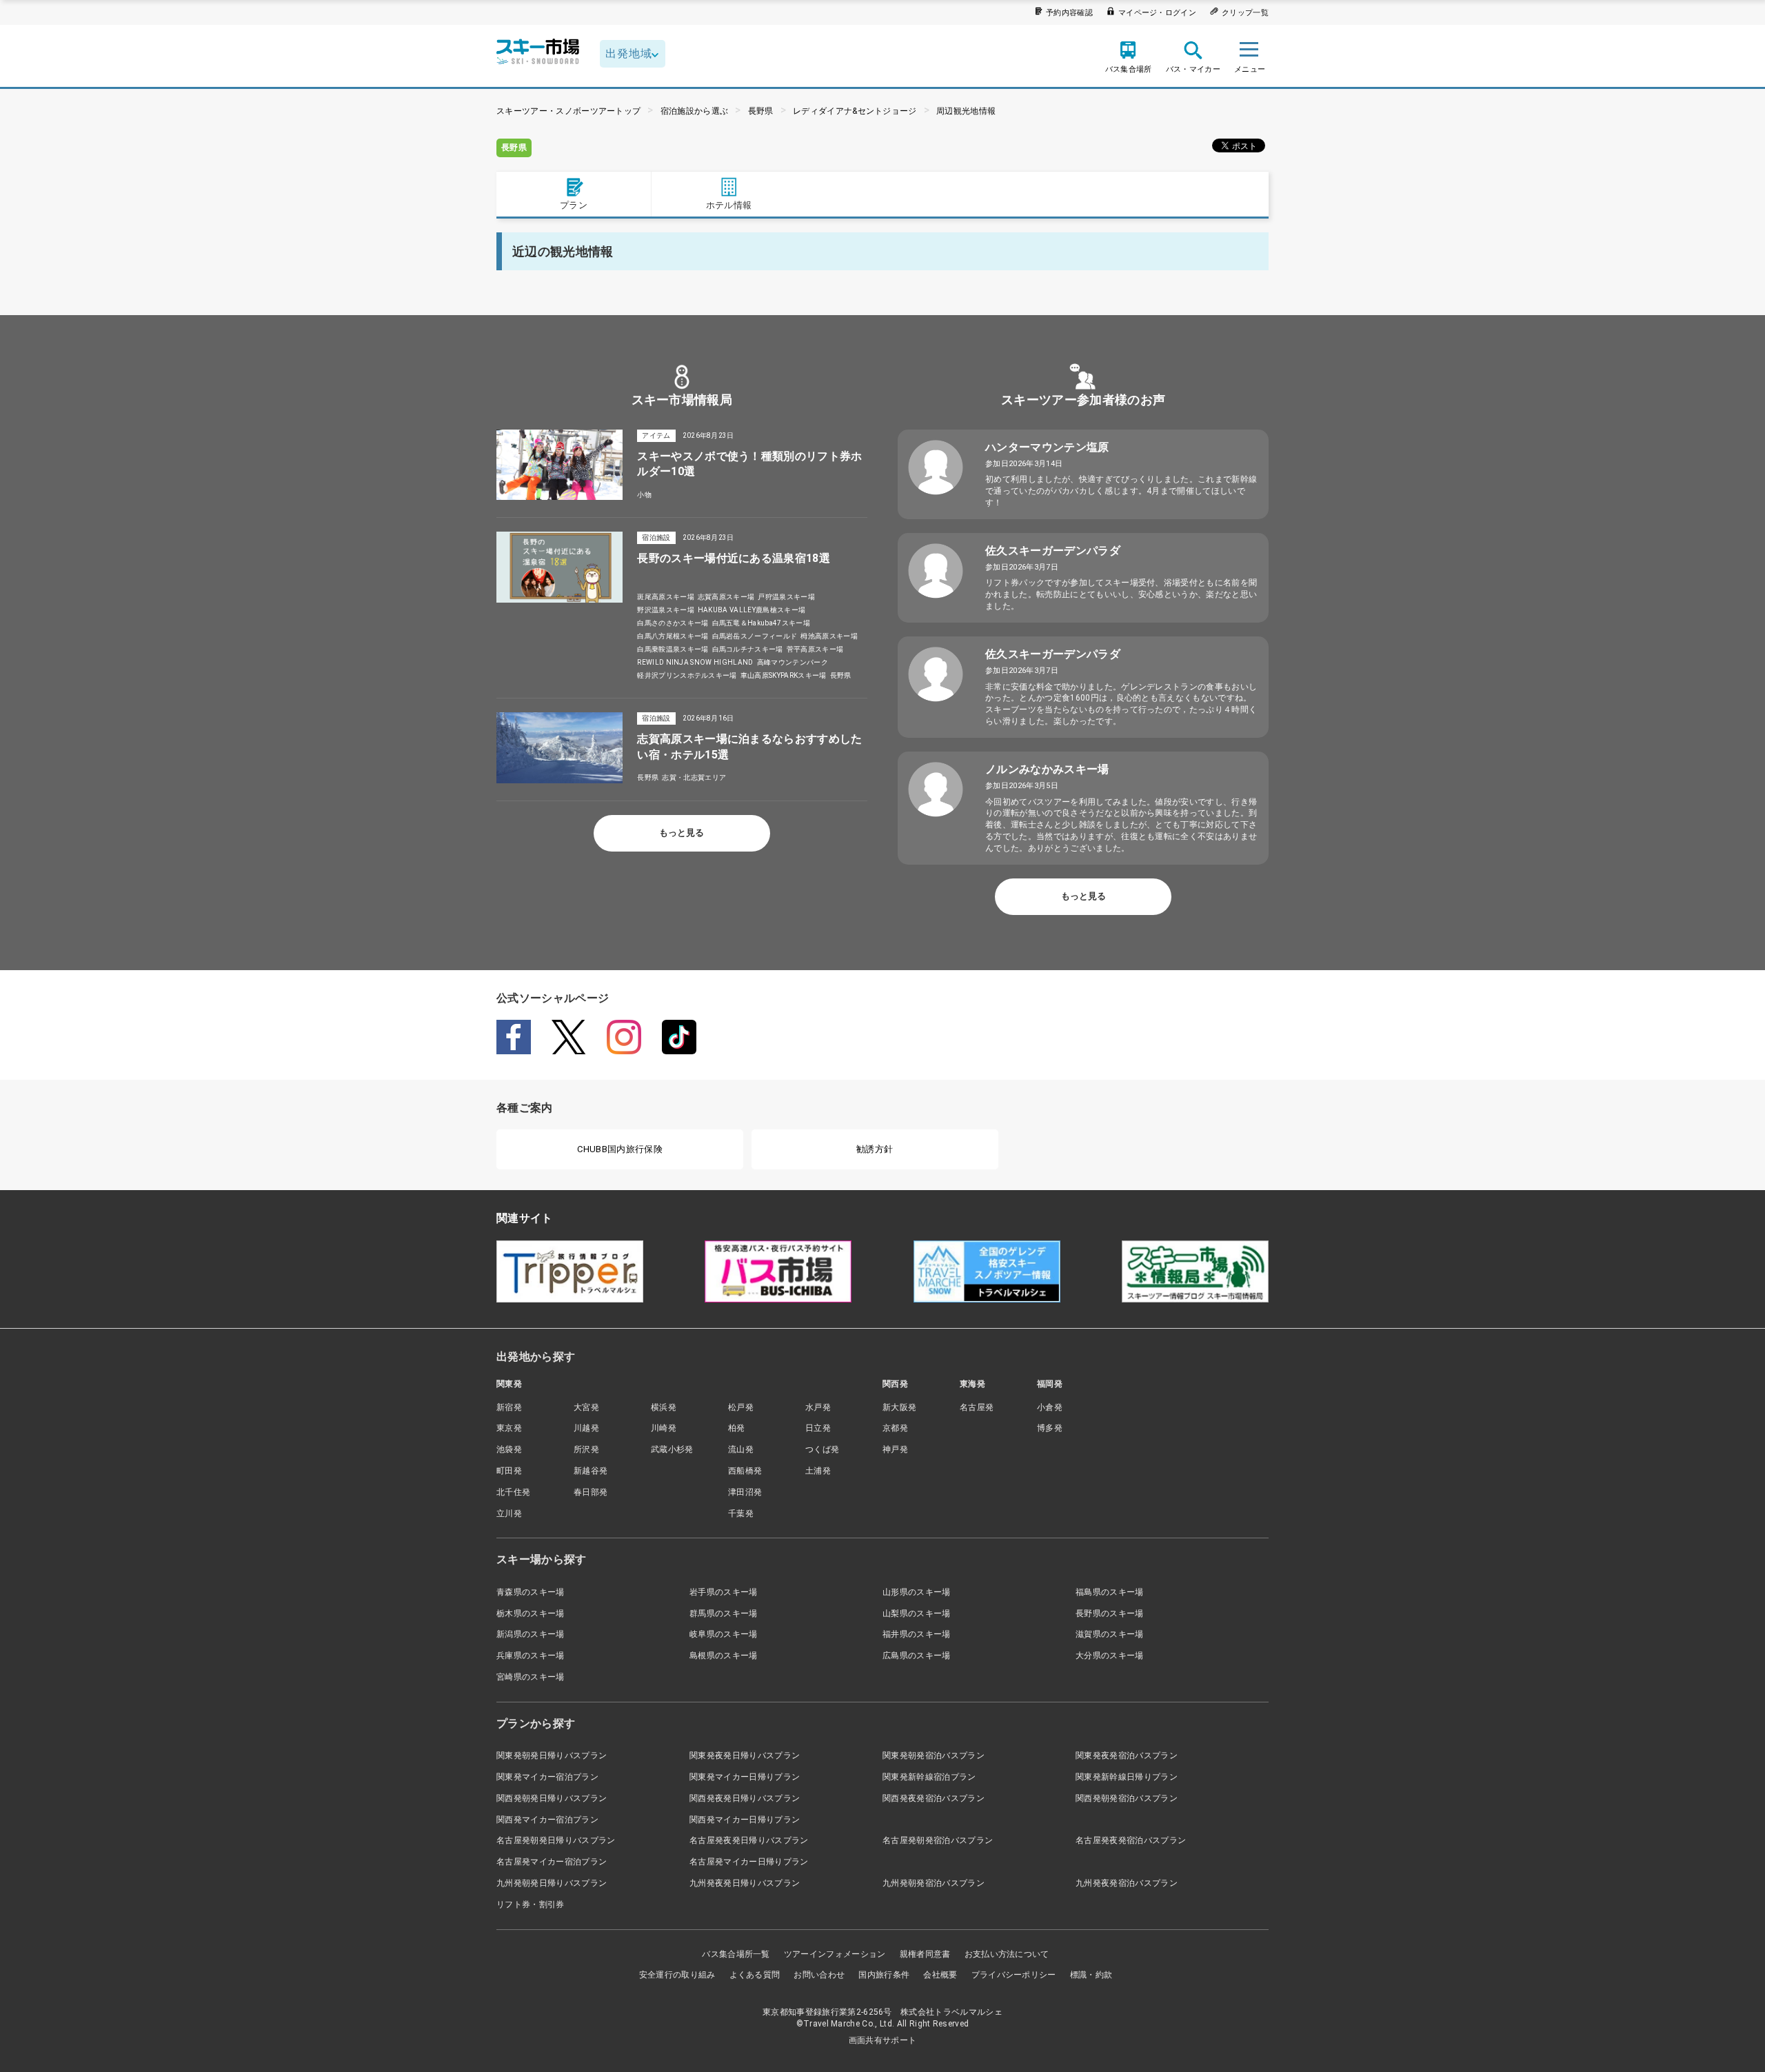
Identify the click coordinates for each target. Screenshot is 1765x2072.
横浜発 (664, 1407)
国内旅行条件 (884, 1975)
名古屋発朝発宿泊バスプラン (938, 1840)
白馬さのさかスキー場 (673, 623)
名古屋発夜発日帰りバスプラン (749, 1840)
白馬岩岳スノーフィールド (755, 636)
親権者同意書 (925, 1954)
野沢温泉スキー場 (666, 610)
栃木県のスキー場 (531, 1613)
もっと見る (682, 833)
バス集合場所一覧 (736, 1954)
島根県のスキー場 (724, 1656)
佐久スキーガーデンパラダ (1053, 551)
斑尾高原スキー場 (666, 597)
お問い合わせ (819, 1975)
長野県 (761, 111)
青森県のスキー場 (531, 1592)
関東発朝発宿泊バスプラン (934, 1756)
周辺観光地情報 (966, 111)
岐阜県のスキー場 (724, 1634)
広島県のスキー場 (917, 1656)
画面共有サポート (883, 2040)
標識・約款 (1091, 1975)
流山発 (741, 1449)
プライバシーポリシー (1014, 1975)
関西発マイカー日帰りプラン (745, 1820)
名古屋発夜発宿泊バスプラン (1131, 1840)
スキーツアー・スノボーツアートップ (568, 111)
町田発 (509, 1471)
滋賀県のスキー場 (1110, 1634)
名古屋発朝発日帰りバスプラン (556, 1840)
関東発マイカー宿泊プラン (547, 1777)
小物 (644, 495)
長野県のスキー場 (1110, 1613)
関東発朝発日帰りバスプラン (552, 1756)
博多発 (1050, 1428)
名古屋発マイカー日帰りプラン (749, 1862)
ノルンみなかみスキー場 (1047, 769)
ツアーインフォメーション (835, 1954)
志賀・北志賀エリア (694, 777)
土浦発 (818, 1471)
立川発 (509, 1513)
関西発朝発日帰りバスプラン (552, 1798)
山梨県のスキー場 (917, 1613)
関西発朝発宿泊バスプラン (1127, 1798)
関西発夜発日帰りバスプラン (745, 1798)
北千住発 (513, 1492)
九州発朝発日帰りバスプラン (552, 1883)
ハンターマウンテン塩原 (1047, 447)
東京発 (509, 1428)
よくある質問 (755, 1975)
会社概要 (940, 1975)
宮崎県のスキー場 (531, 1677)
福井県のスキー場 (917, 1634)
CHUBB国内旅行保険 (620, 1149)
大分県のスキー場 (1110, 1656)
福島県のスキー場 (1110, 1592)
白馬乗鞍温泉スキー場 (673, 649)
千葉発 (741, 1513)
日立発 (818, 1428)
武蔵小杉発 (672, 1449)
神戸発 (895, 1449)
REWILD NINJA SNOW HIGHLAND (695, 662)
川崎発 (664, 1428)
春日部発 (591, 1492)
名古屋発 (977, 1407)
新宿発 (509, 1407)
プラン (574, 205)
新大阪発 (899, 1407)
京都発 (895, 1428)
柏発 (737, 1428)
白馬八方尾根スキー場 (673, 636)
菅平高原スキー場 (815, 649)
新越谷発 (591, 1471)
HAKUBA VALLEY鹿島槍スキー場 (752, 610)
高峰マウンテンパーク (793, 662)
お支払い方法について (1007, 1954)
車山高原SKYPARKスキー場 (784, 675)
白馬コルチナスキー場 (748, 649)
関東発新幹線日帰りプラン (1127, 1777)
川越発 (586, 1428)
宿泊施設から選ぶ (695, 111)
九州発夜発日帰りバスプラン (745, 1883)
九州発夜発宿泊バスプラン (1127, 1883)
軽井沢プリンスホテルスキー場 (687, 675)
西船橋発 (745, 1471)
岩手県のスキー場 (724, 1592)
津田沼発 (745, 1492)
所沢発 (586, 1449)
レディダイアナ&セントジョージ (855, 111)
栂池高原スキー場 (829, 636)
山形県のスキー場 (917, 1592)
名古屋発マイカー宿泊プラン (552, 1862)
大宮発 (586, 1407)
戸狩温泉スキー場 (786, 597)
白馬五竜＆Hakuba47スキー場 (761, 623)
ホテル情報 (729, 205)
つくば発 (822, 1449)
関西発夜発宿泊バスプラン (934, 1798)
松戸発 (741, 1407)
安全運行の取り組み (677, 1975)
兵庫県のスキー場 (531, 1656)
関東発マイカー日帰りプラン (745, 1777)
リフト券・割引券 (531, 1904)
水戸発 (818, 1407)
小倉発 (1050, 1407)
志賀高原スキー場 (726, 597)
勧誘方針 (875, 1149)
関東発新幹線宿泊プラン (929, 1777)
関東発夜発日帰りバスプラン (745, 1756)
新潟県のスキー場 (531, 1634)
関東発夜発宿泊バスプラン (1127, 1756)
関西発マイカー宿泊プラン (547, 1820)
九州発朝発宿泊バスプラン (934, 1883)
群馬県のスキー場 (724, 1613)
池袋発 (509, 1449)
